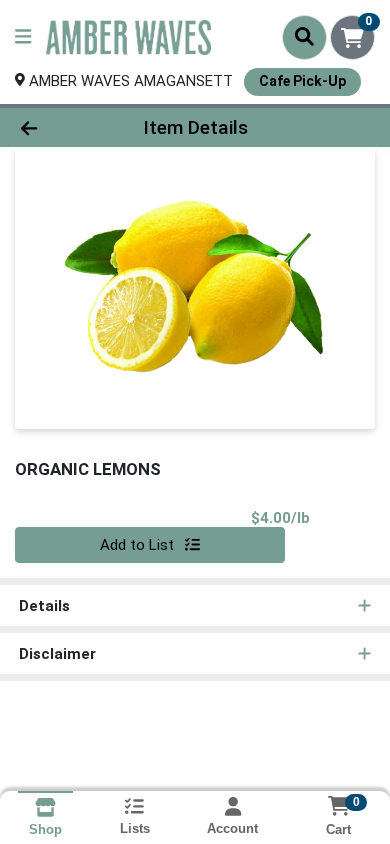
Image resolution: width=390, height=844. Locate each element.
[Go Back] (60, 127)
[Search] (304, 37)
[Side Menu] (23, 37)
